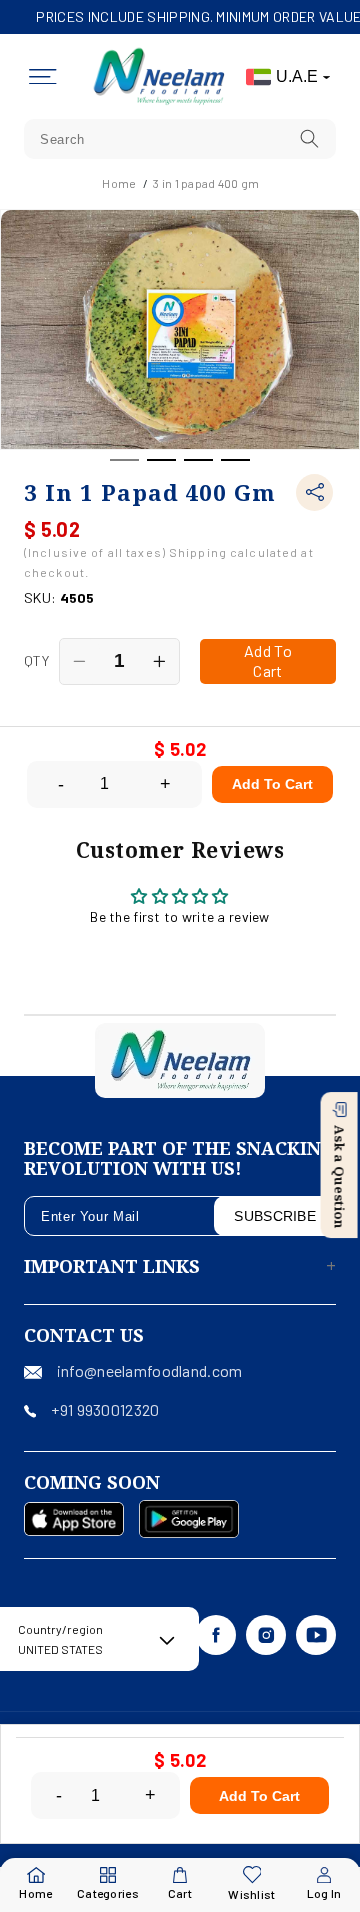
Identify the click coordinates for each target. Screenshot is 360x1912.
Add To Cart (272, 784)
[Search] (310, 138)
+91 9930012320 (105, 1409)
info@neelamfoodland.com (149, 1370)
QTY (36, 660)
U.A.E (297, 76)
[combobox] (180, 139)
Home (119, 183)
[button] (43, 77)
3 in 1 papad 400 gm (206, 183)
